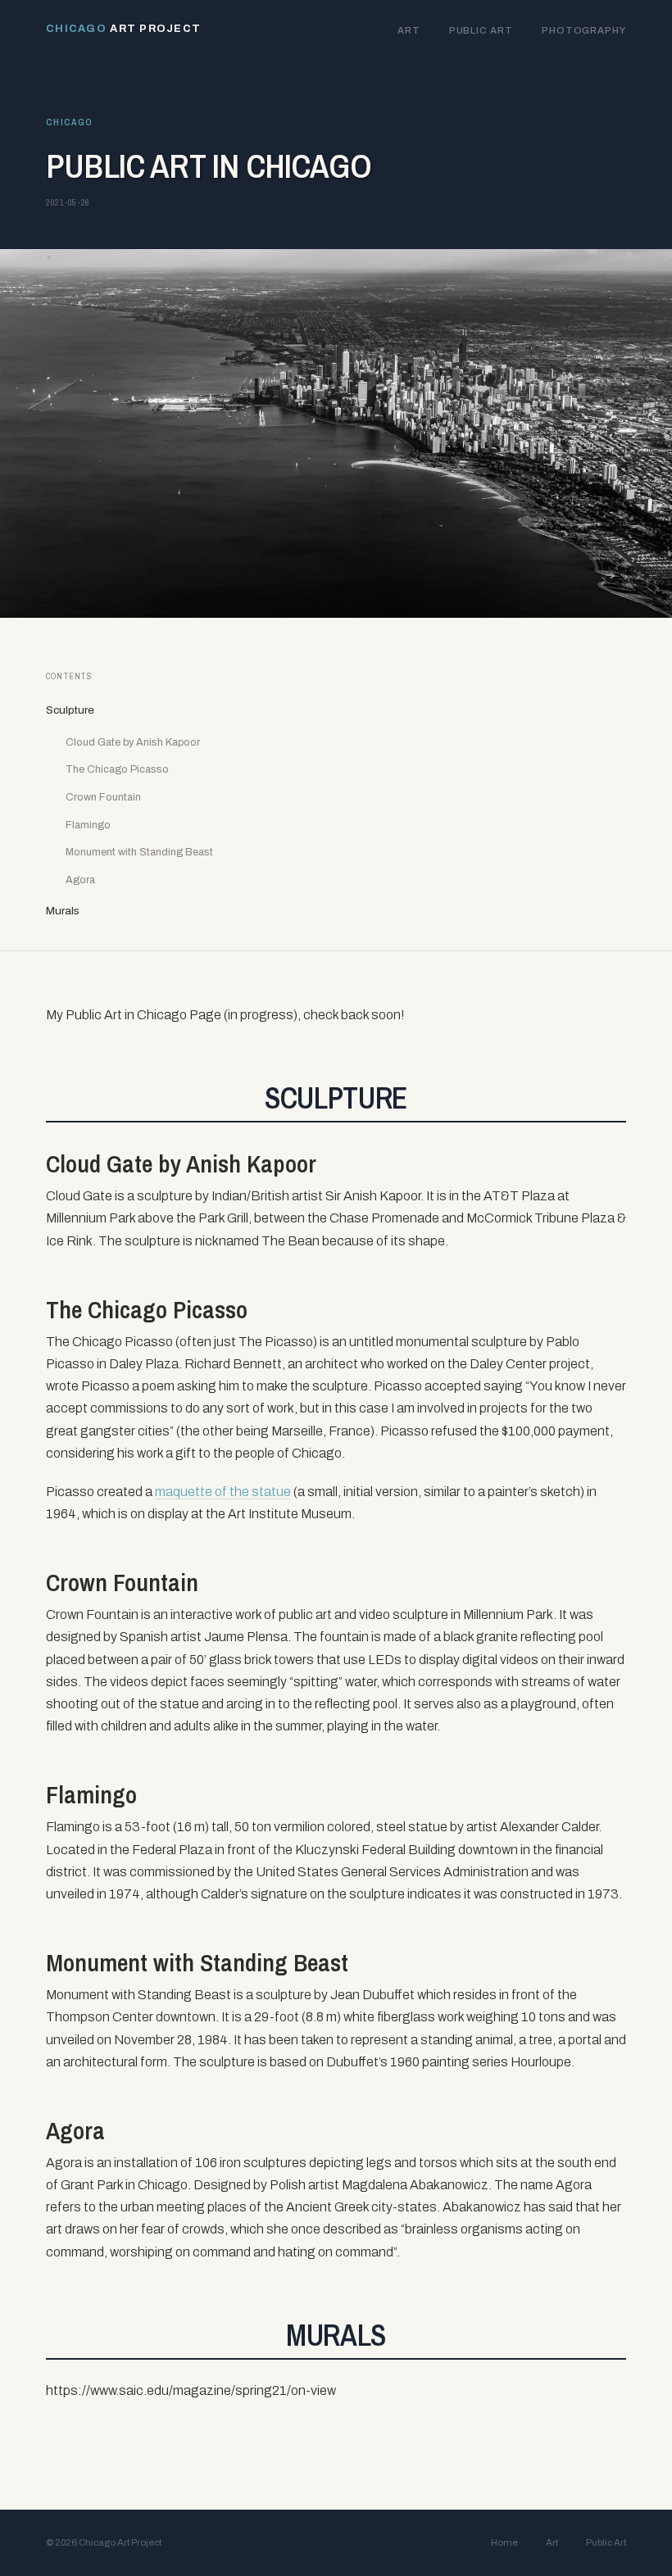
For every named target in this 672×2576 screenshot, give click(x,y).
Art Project (123, 29)
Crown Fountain (103, 797)
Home (504, 2542)
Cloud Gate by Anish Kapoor (133, 742)
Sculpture (70, 710)
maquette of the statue (223, 1492)
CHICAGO (69, 122)
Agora (80, 880)
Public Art (481, 30)
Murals (63, 911)
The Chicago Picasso (117, 769)
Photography (584, 30)
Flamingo (88, 825)
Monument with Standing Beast (139, 852)
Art (409, 30)
